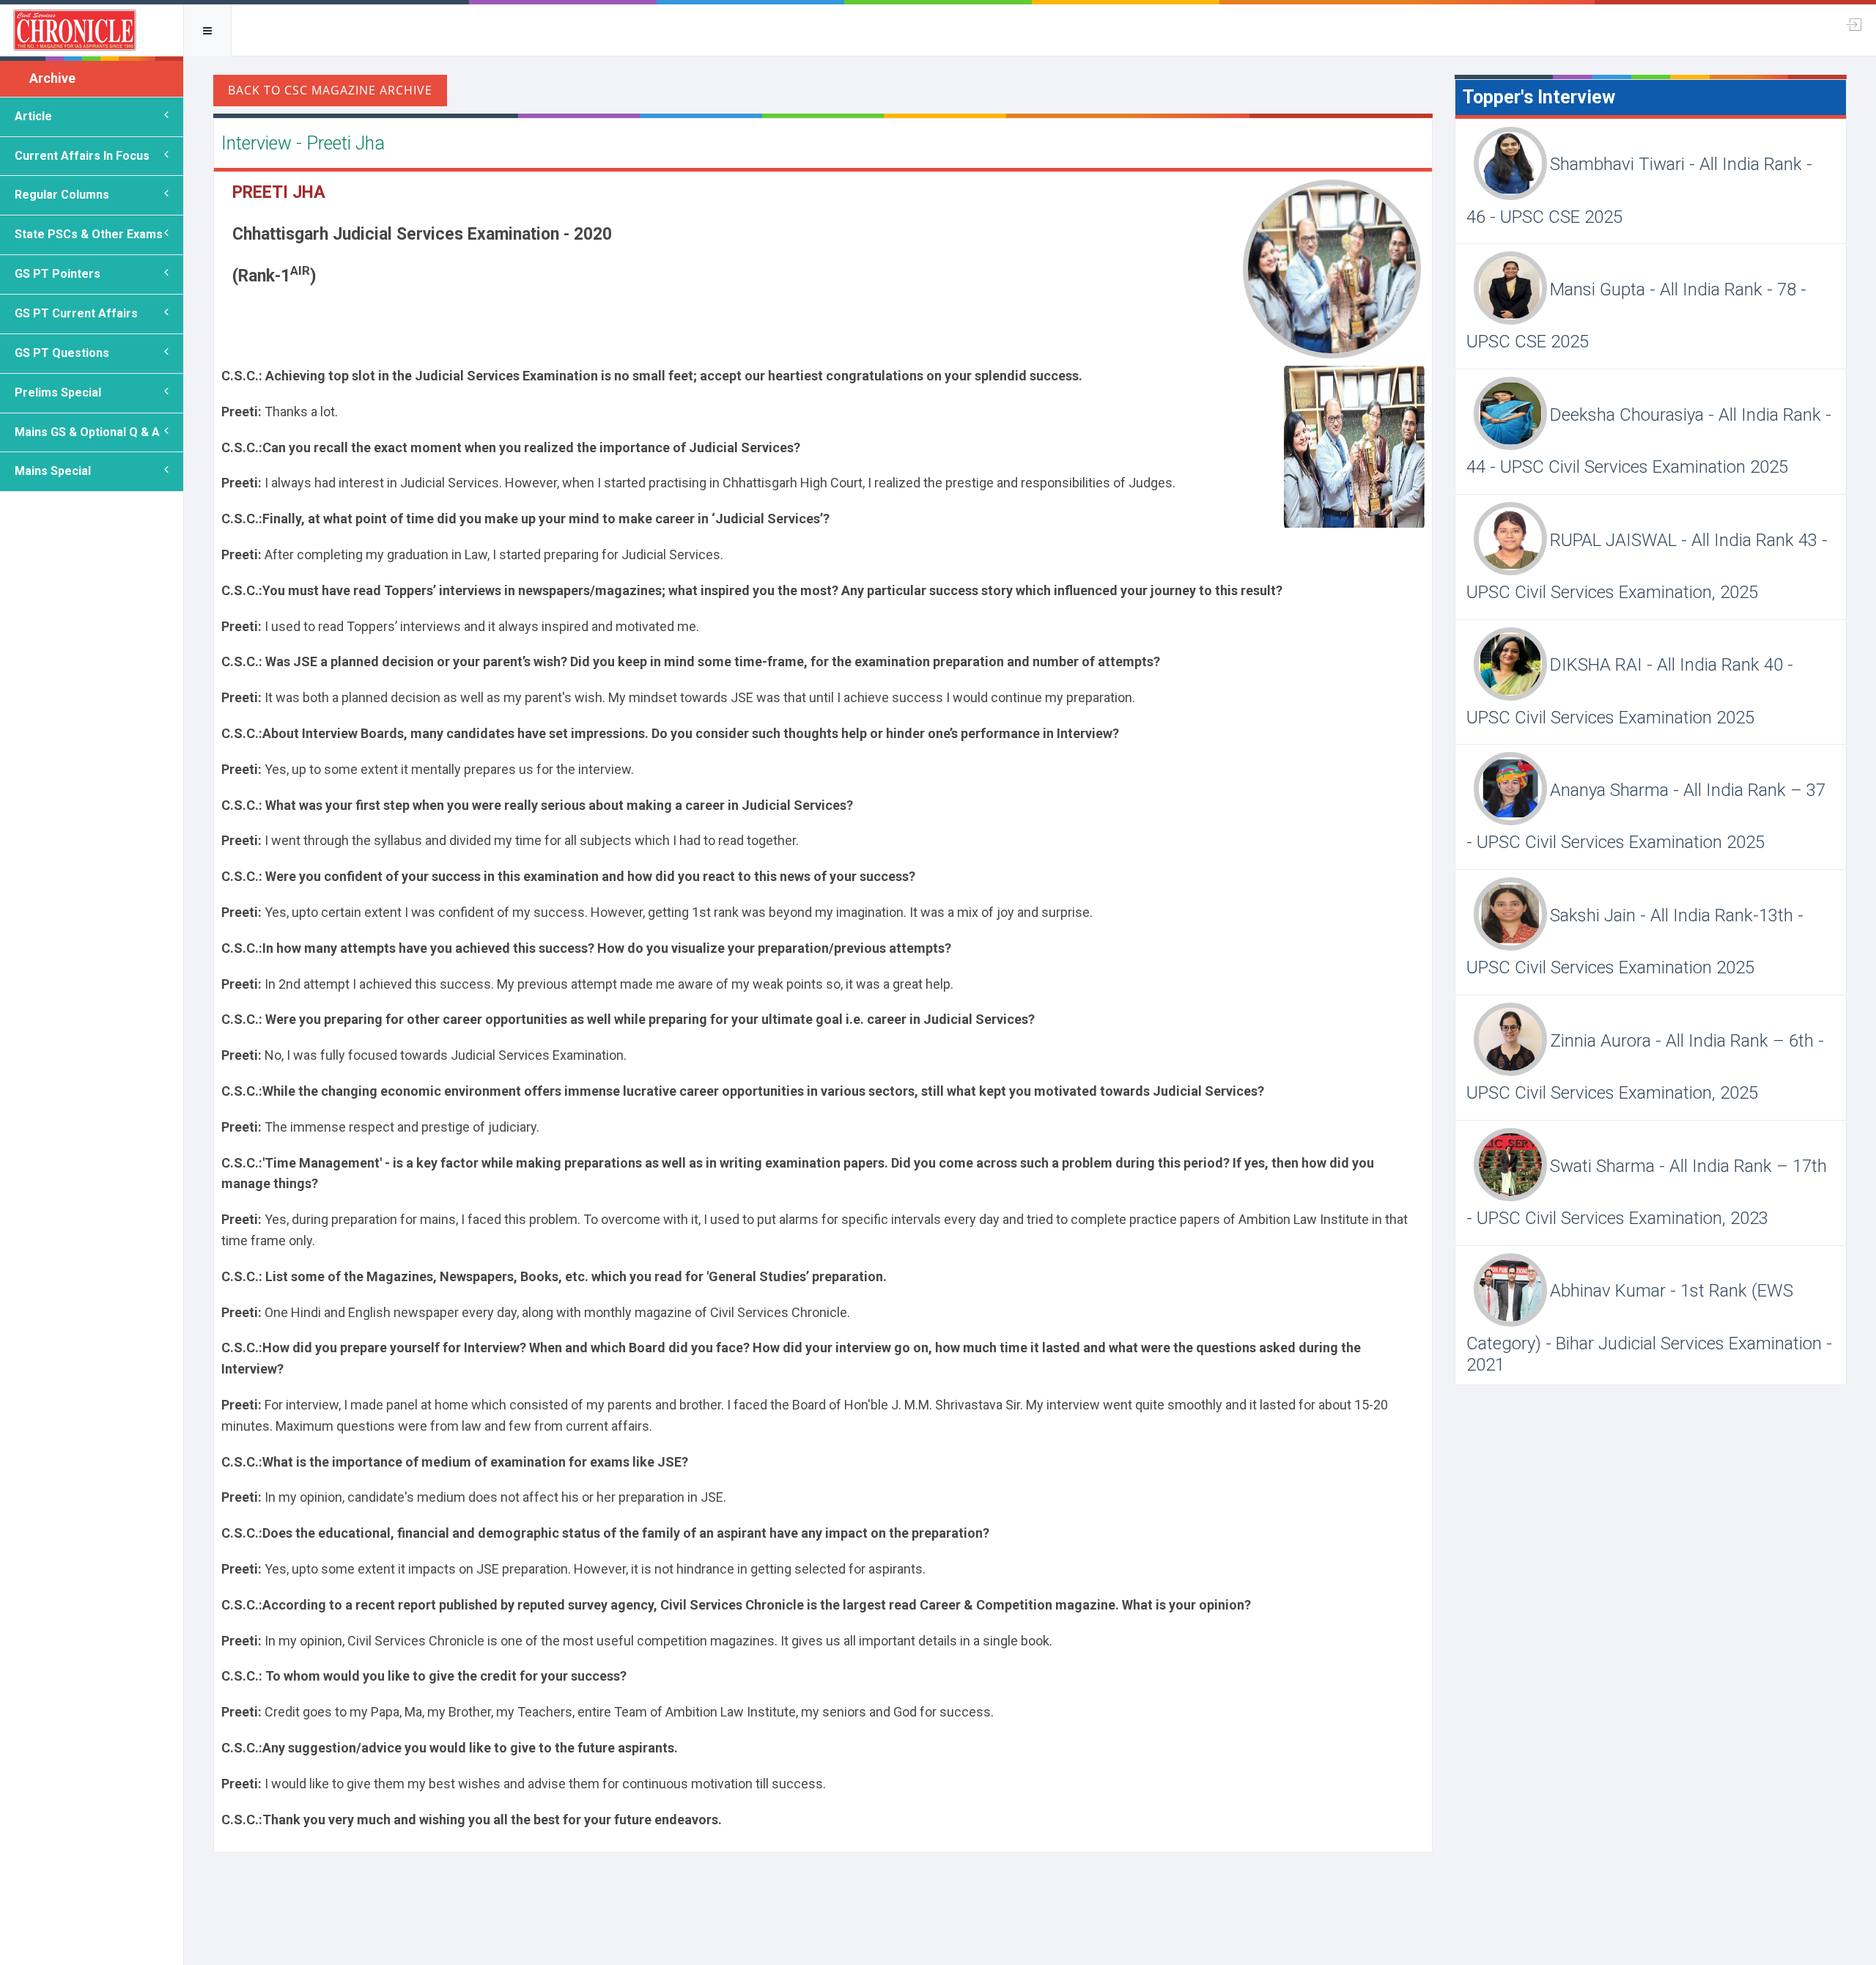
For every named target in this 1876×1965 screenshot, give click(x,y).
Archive (52, 78)
